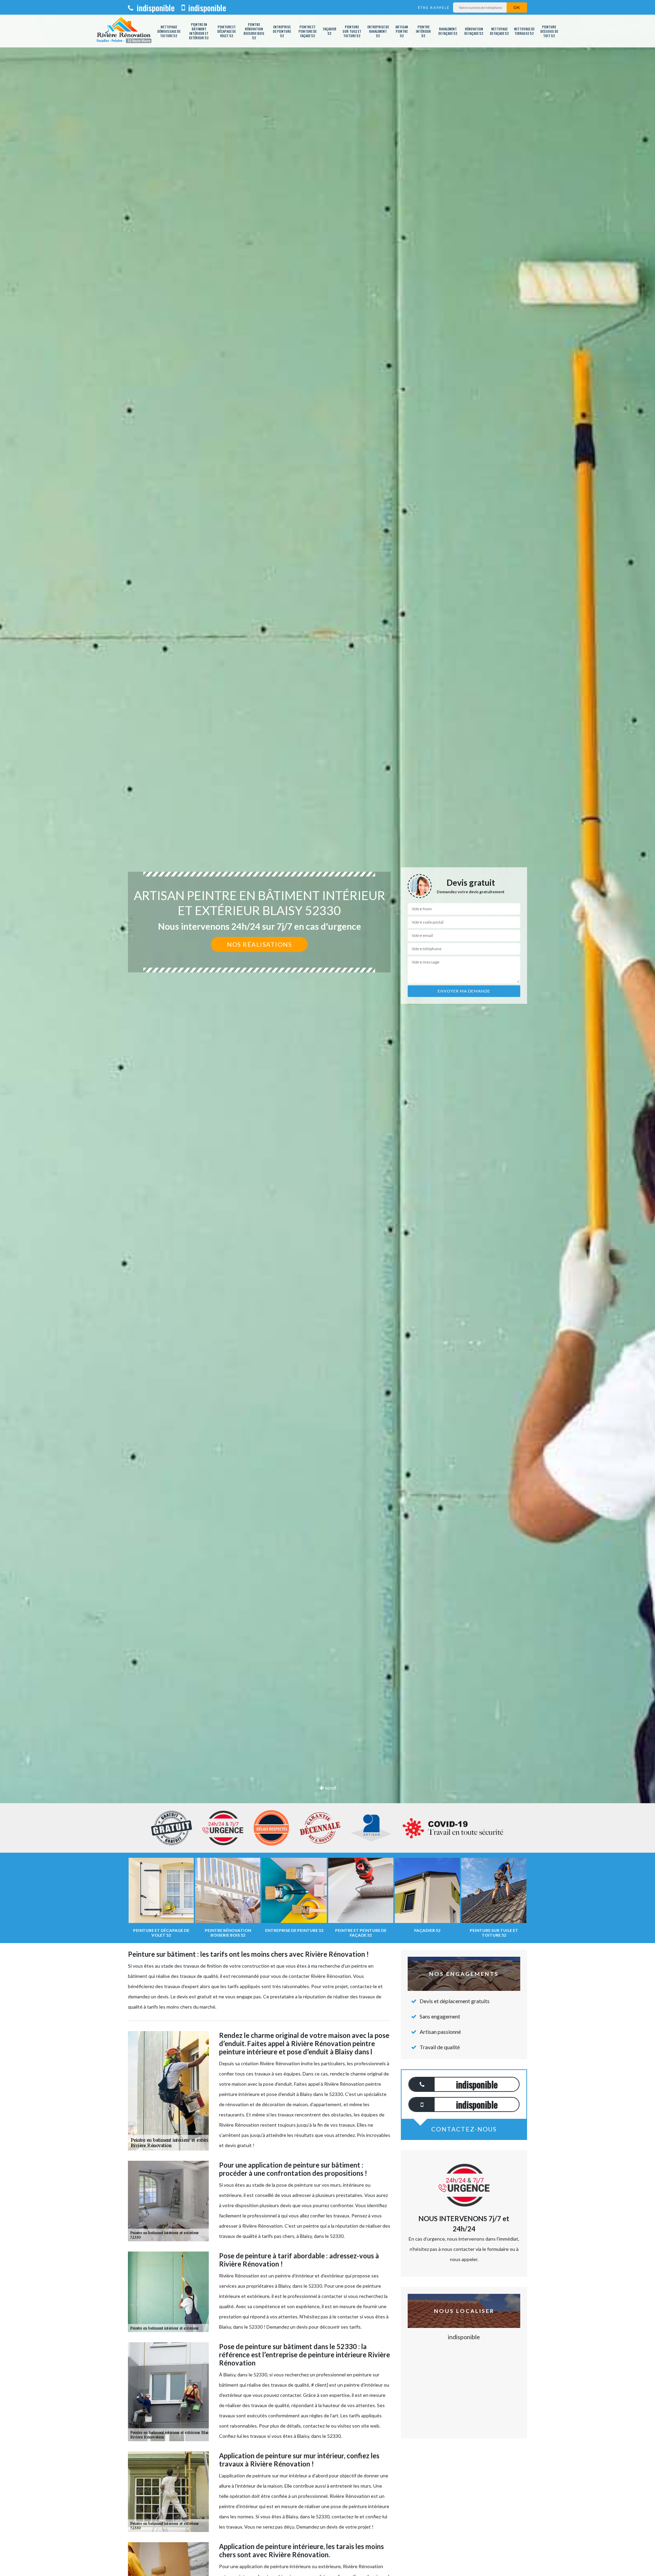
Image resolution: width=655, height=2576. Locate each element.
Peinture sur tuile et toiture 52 (352, 31)
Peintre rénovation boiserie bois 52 (254, 31)
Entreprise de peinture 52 (282, 31)
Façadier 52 (330, 31)
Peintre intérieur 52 (423, 31)
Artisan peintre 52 (402, 31)
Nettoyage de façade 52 (499, 31)
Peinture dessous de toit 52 (549, 31)
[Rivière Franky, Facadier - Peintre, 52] (124, 31)
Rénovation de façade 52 (474, 31)
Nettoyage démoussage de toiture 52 (169, 31)
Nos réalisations (259, 944)
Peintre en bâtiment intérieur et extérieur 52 (199, 31)
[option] (327, 1030)
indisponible (155, 8)
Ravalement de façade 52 (448, 31)
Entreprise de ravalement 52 (378, 31)
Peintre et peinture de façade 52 (308, 31)
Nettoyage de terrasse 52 (524, 31)
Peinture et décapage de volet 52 (227, 31)
